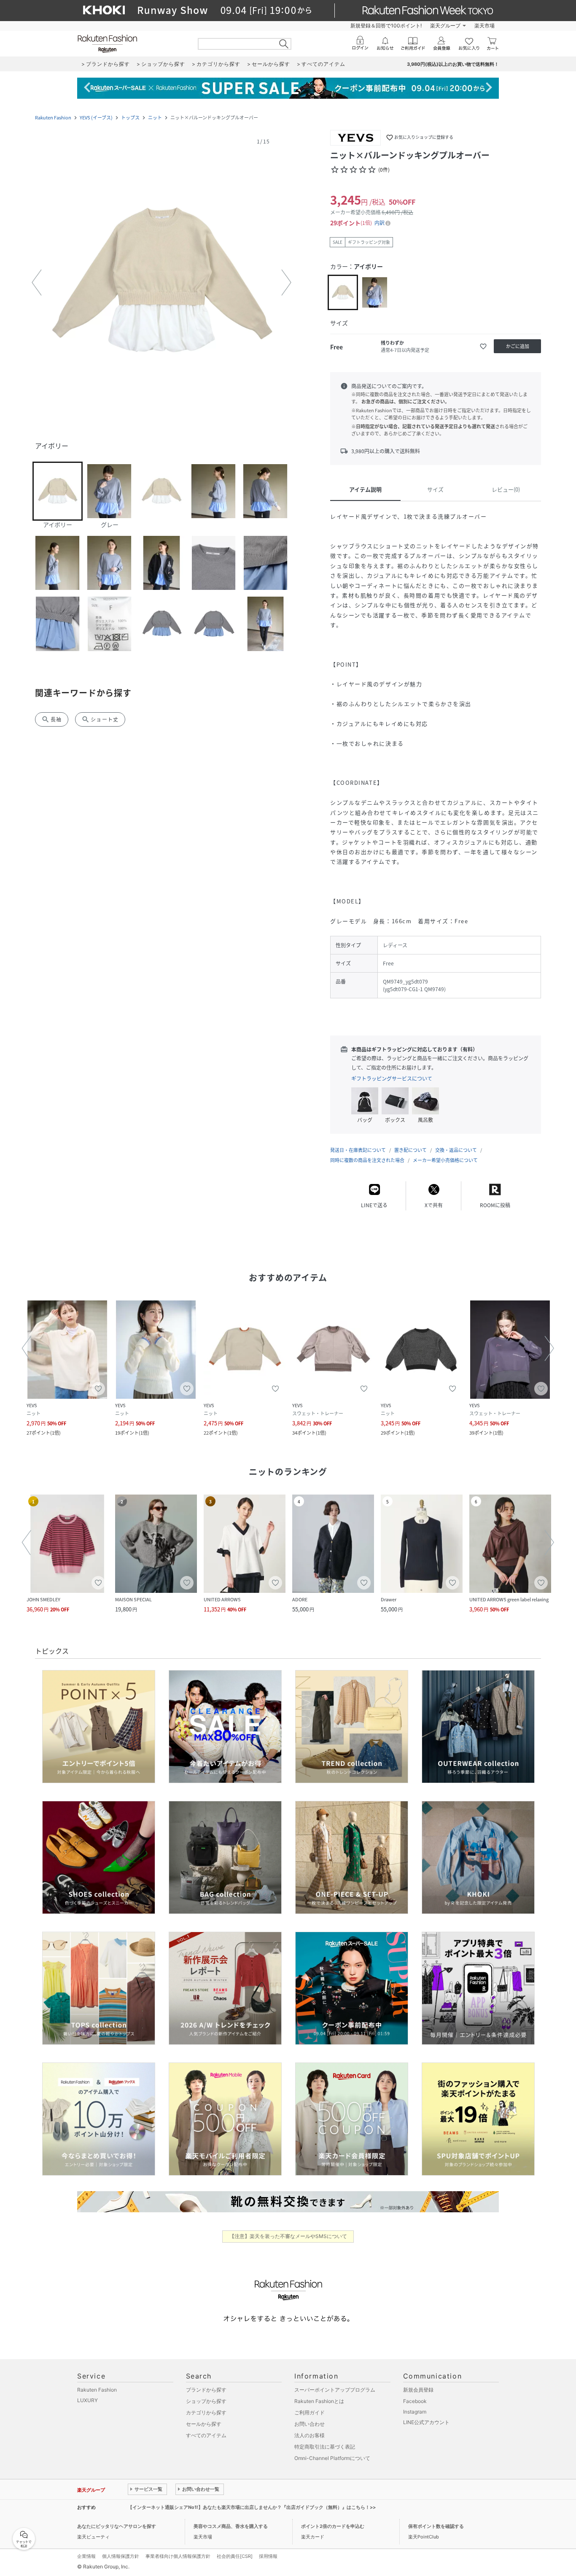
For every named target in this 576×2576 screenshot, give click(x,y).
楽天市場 (484, 26)
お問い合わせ (310, 2424)
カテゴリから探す (206, 2412)
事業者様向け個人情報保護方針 (178, 2556)
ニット (155, 118)
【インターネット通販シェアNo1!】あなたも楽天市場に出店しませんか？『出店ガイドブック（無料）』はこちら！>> (252, 2507)
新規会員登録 (418, 2390)
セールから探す (204, 2424)
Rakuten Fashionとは (319, 2401)
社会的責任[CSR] (235, 2556)
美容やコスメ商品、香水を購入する (231, 2526)
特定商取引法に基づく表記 (325, 2447)
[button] (161, 283)
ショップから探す (206, 2401)
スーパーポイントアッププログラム (335, 2390)
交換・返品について (456, 1150)
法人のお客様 (310, 2435)
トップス (130, 118)
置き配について (410, 1150)
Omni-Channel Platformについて (332, 2458)
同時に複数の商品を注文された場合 (367, 1160)
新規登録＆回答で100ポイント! (386, 26)
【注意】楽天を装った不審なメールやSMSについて (288, 2236)
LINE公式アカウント (426, 2422)
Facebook (415, 2401)
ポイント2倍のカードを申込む (333, 2526)
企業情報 (86, 2556)
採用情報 (268, 2556)
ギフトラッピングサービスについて (392, 1079)
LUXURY (87, 2400)
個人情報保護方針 (121, 2556)
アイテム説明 (365, 489)
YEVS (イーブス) (96, 118)
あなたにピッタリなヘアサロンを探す (117, 2526)
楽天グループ (445, 26)
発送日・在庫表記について (358, 1150)
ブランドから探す (206, 2390)
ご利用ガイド (310, 2412)
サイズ (435, 489)
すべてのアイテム (206, 2435)
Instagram (415, 2412)
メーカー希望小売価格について (445, 1160)
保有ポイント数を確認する (436, 2526)
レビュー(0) (506, 489)
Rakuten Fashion (53, 118)
